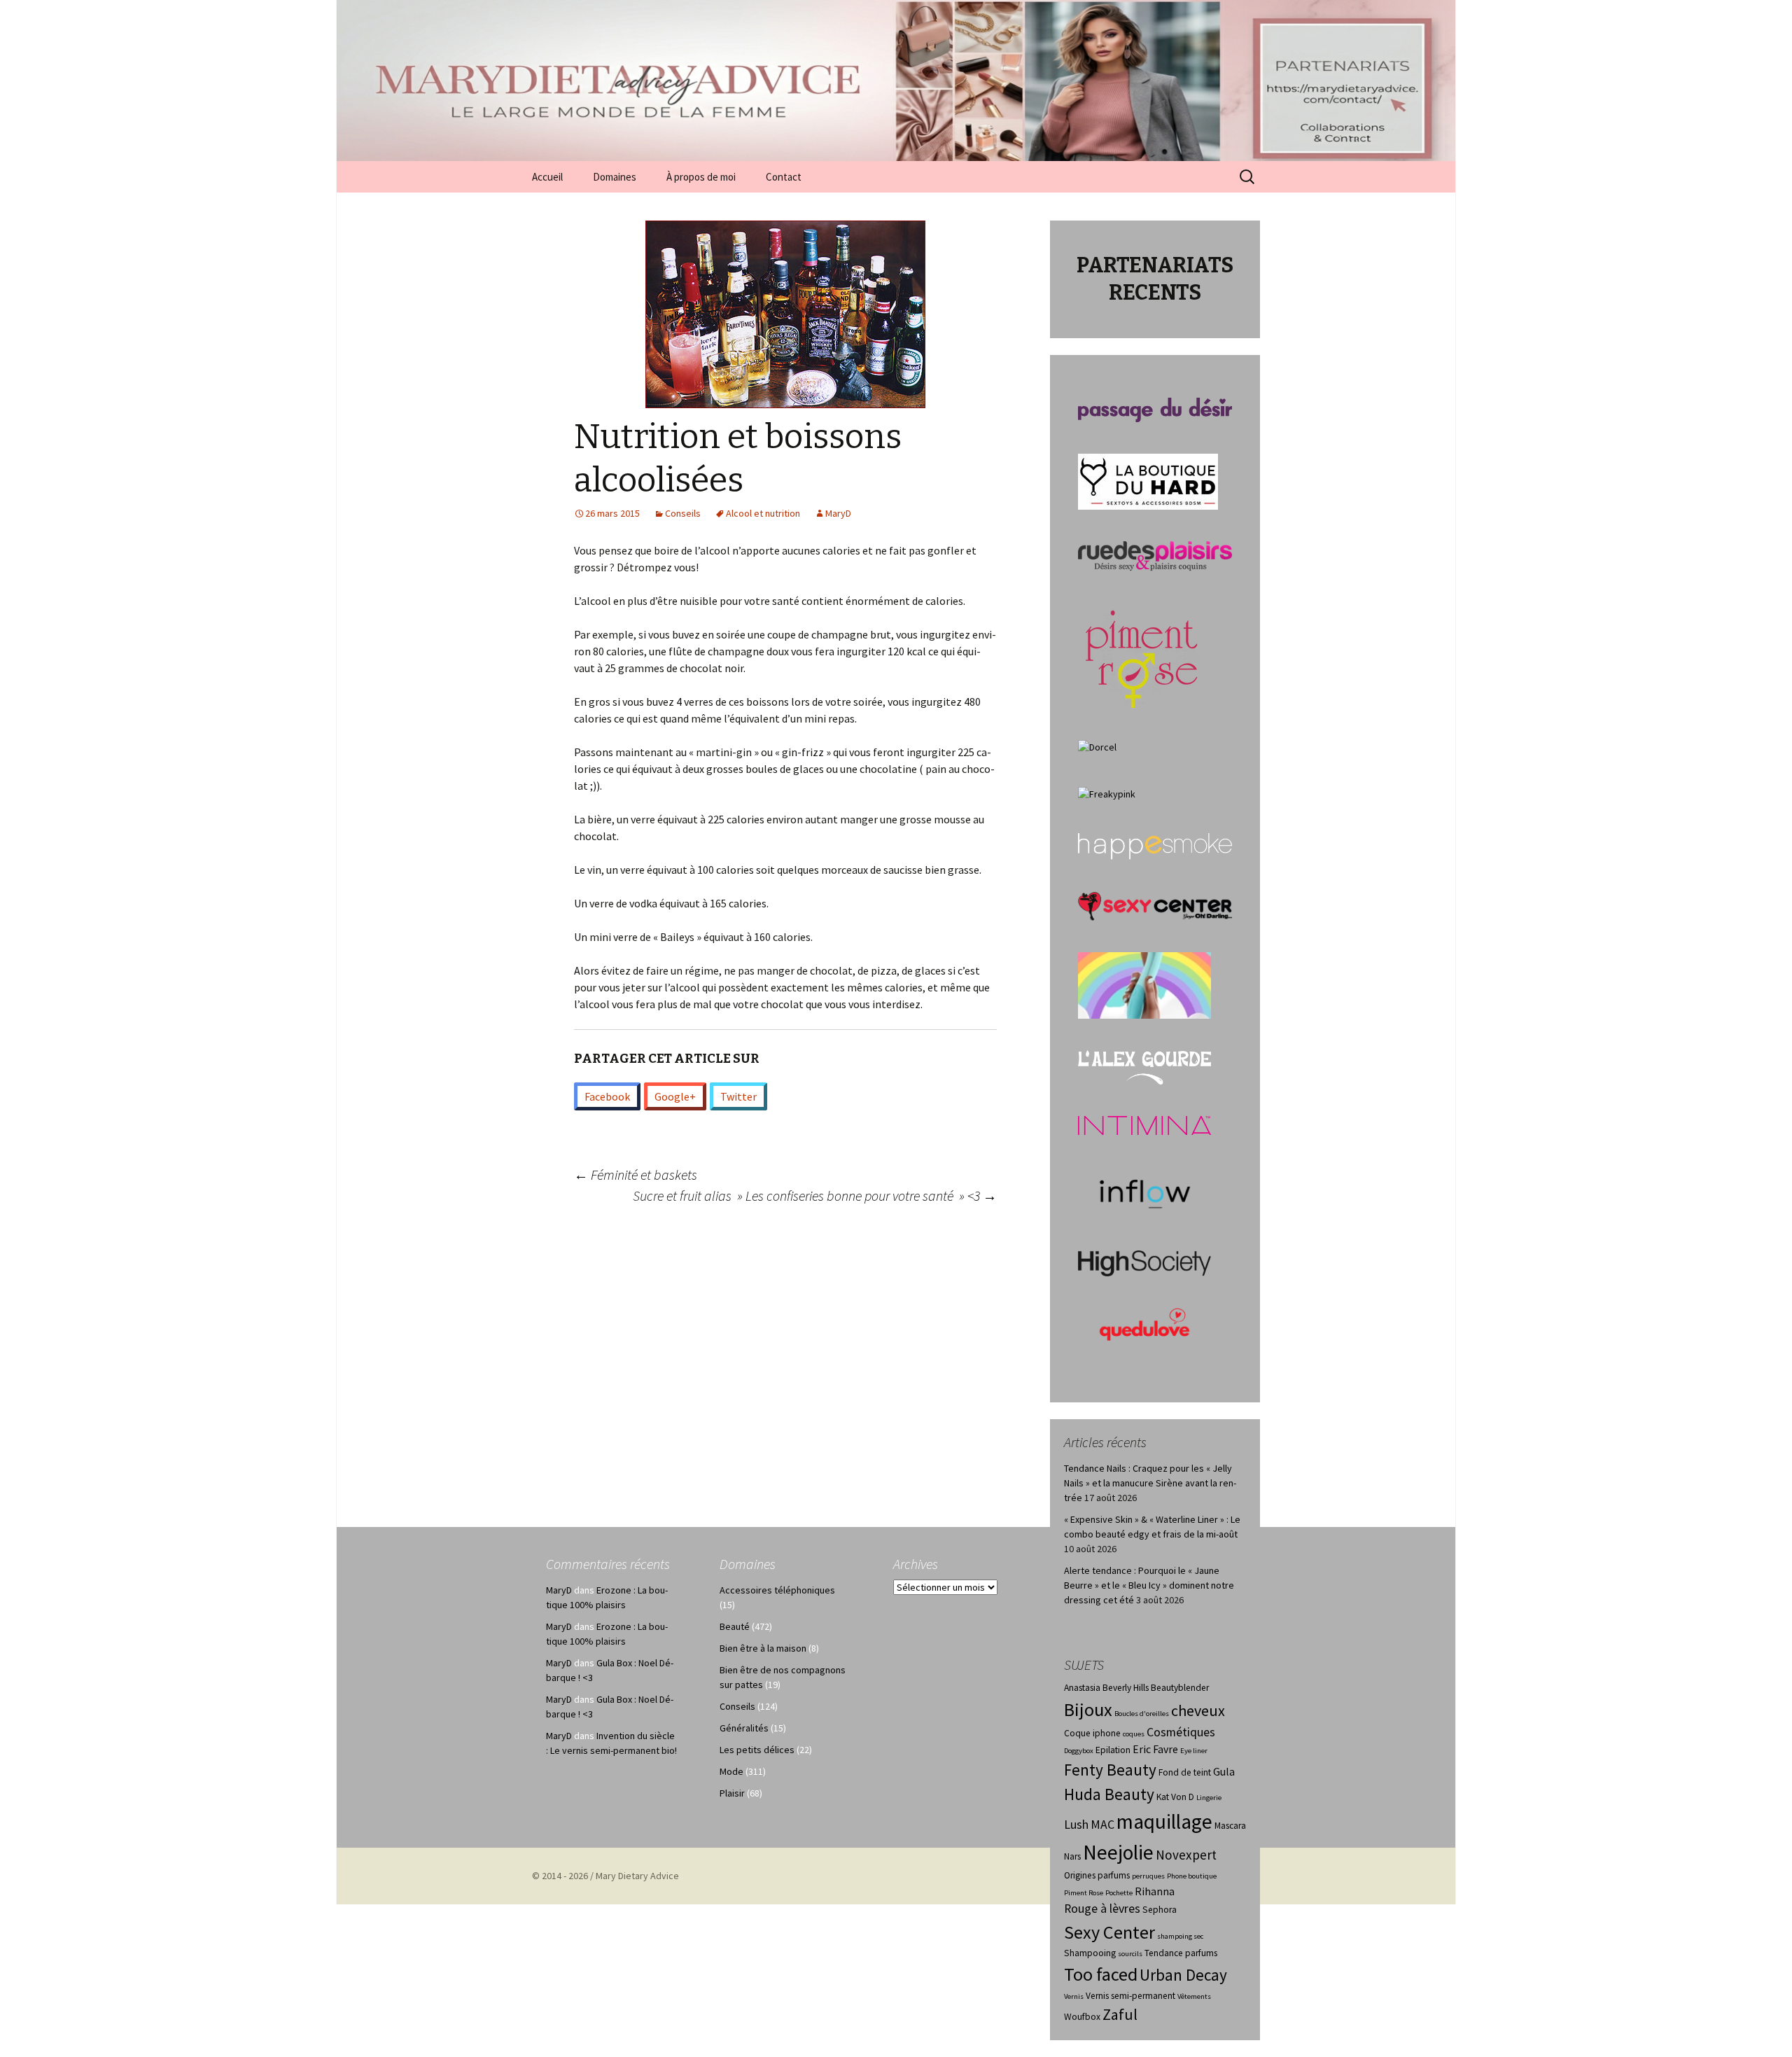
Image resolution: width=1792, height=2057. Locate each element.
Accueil (547, 177)
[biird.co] (1144, 984)
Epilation (1113, 1750)
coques (1134, 1734)
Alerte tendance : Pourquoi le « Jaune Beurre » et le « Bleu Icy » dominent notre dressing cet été (1149, 1585)
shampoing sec (1180, 1936)
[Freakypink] (1107, 793)
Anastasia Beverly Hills (1106, 1688)
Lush (1076, 1825)
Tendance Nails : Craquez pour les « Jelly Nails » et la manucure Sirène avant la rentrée (1150, 1483)
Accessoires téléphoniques (777, 1590)
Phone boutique (1192, 1876)
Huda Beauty (1109, 1794)
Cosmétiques (1181, 1732)
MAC (1102, 1825)
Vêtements (1194, 1996)
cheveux (1198, 1710)
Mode (731, 1771)
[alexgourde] (1144, 1066)
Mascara (1230, 1826)
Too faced (1101, 1974)
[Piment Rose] (1142, 655)
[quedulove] (1144, 1323)
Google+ (675, 1096)
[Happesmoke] (1155, 846)
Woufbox (1082, 2017)
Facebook (607, 1096)
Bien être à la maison (763, 1648)
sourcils (1130, 1954)
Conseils (683, 513)
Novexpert (1186, 1855)
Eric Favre (1155, 1749)
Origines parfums (1097, 1875)
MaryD (838, 513)
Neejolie (1118, 1852)
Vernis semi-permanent (1130, 1996)
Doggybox (1079, 1751)
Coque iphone (1092, 1733)
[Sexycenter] (1155, 905)
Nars (1072, 1856)
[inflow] (1144, 1192)
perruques (1148, 1876)
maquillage (1164, 1821)
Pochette (1119, 1893)
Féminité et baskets (636, 1174)
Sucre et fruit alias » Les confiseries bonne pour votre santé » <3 (815, 1195)
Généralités (744, 1728)
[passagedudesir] (1155, 409)
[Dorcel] (1097, 746)
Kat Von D (1175, 1797)
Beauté (735, 1626)
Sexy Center (1109, 1932)
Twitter (738, 1096)
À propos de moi (701, 177)
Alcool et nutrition (763, 513)
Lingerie (1209, 1798)
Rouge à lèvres (1102, 1909)
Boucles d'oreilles (1142, 1714)
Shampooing (1090, 1953)
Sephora (1160, 1910)
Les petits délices (757, 1750)
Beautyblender (1180, 1688)
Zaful (1120, 2014)
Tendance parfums (1181, 1953)
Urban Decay (1183, 1975)
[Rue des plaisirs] (1155, 555)
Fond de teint (1185, 1772)
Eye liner (1194, 1751)
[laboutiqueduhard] (1148, 480)
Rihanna (1155, 1891)
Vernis (1074, 1996)
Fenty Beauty (1110, 1770)
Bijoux (1088, 1709)
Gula (1224, 1772)
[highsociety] (1144, 1262)
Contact (784, 177)
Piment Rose (1084, 1893)
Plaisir (732, 1793)
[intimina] (1144, 1124)
